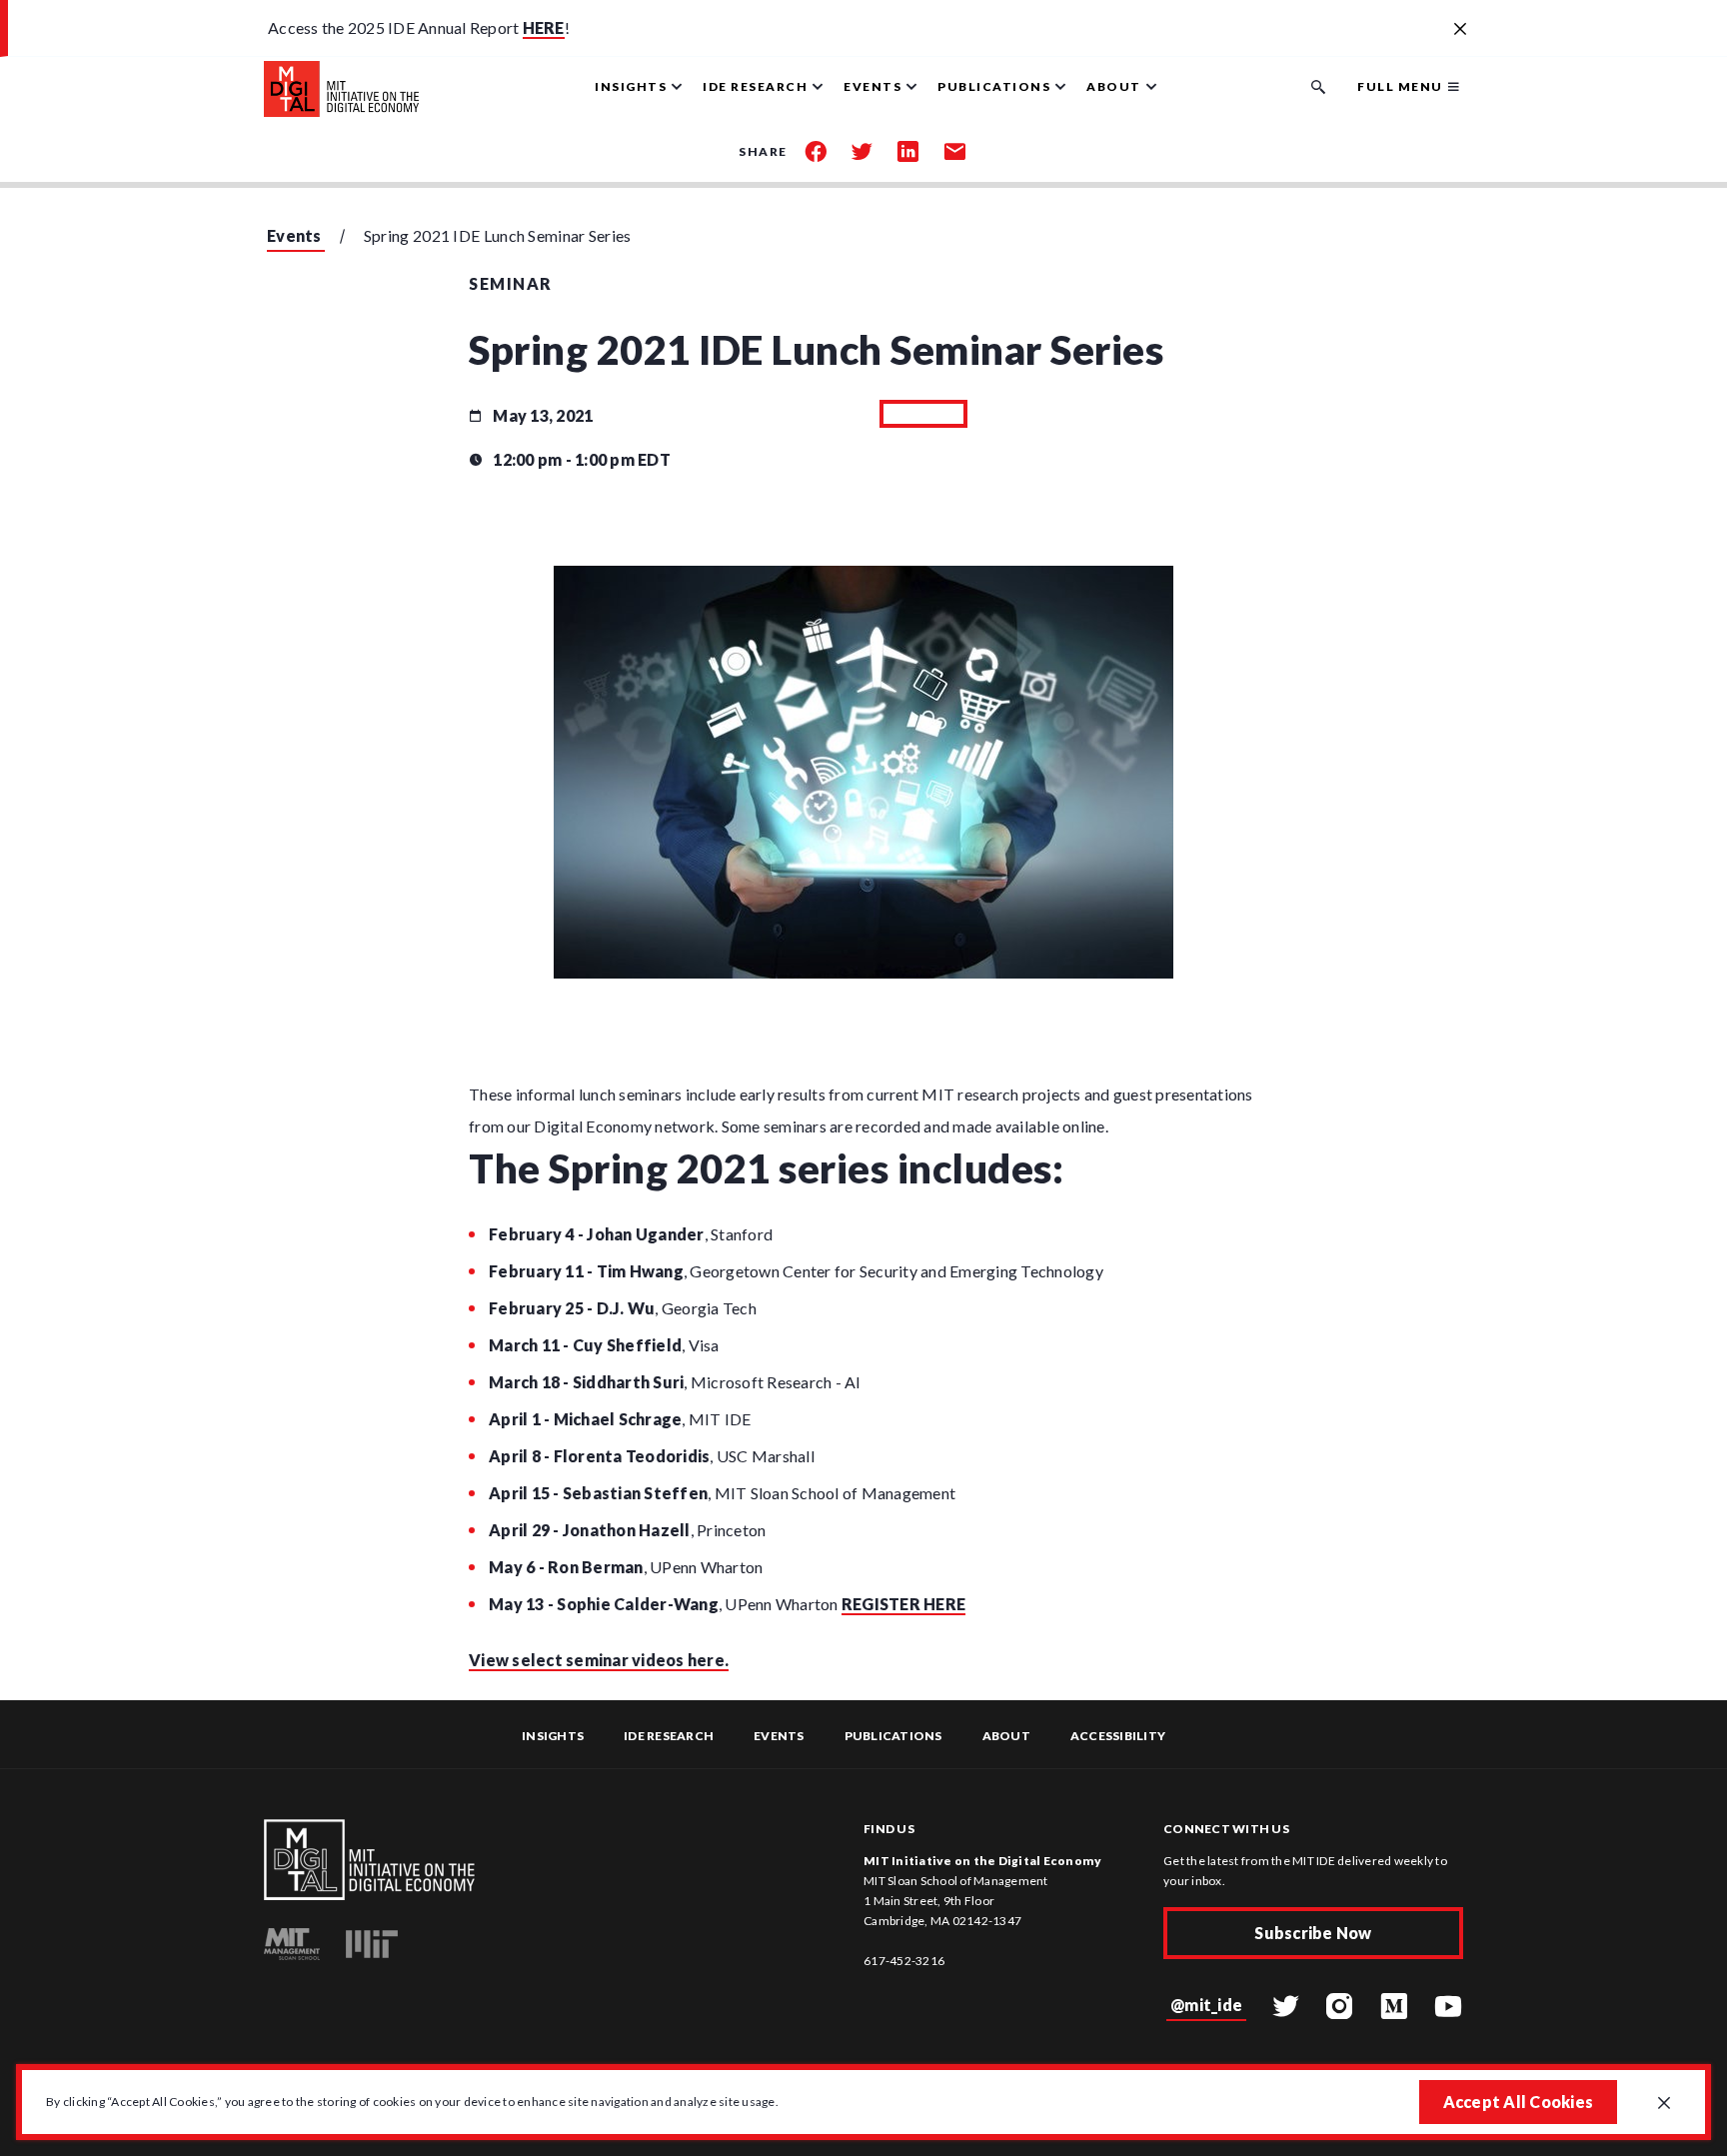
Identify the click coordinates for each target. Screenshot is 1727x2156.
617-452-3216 (904, 1961)
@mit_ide (1206, 2005)
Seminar (511, 283)
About (1006, 1736)
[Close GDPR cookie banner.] (1664, 2104)
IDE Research (669, 1736)
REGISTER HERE (903, 1604)
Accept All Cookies (1519, 2102)
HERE (544, 27)
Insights (553, 1736)
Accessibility (1118, 1736)
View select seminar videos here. (599, 1660)
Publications (893, 1736)
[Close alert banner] (1460, 30)
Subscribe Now (1313, 1933)
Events (294, 235)
